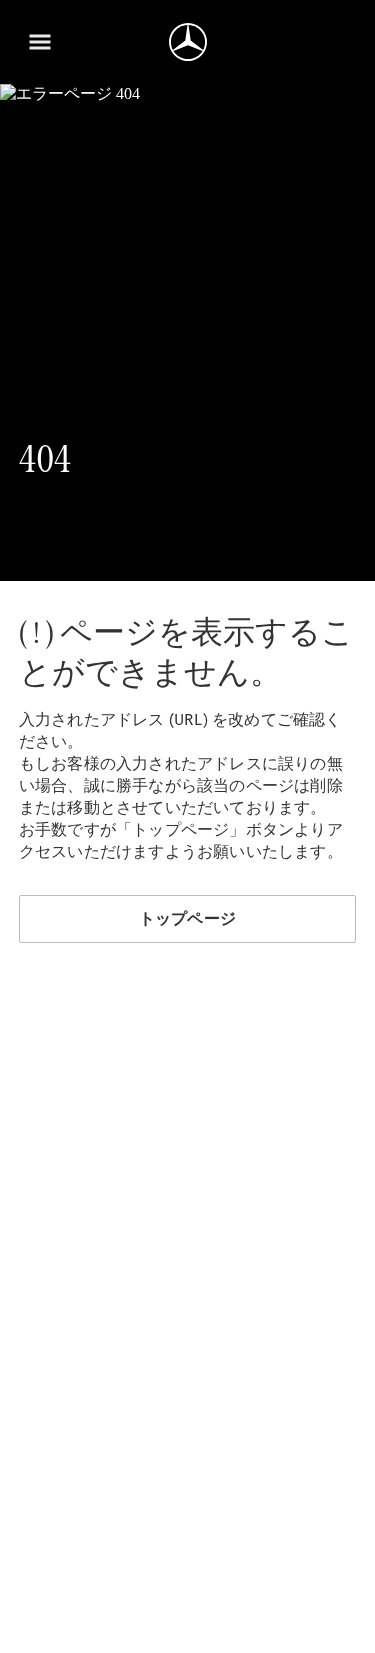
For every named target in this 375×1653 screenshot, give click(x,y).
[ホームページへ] (188, 42)
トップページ (187, 918)
